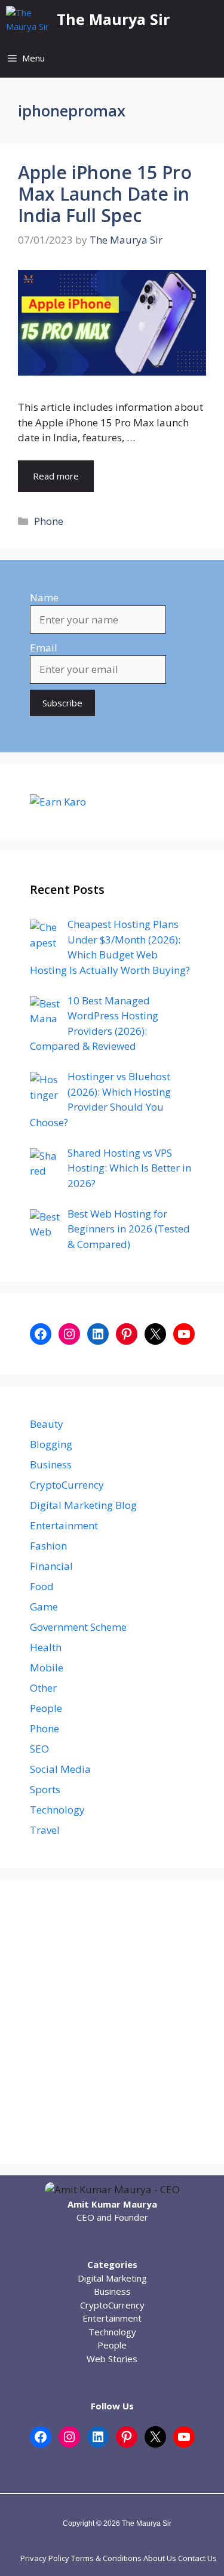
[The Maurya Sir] (28, 19)
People (46, 1708)
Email (44, 648)
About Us (160, 2558)
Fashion (48, 1546)
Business (51, 1464)
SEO (39, 1749)
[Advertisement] (112, 2022)
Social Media (60, 1769)
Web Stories (112, 2359)
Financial (51, 1566)
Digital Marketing (112, 2278)
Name (44, 597)
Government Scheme (78, 1627)
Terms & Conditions (106, 2558)
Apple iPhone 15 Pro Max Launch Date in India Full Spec (105, 194)
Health (46, 1647)
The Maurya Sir (113, 19)
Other (43, 1688)
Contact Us (197, 2558)
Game (44, 1607)
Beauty (47, 1424)
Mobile (47, 1667)
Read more (56, 476)
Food (42, 1586)
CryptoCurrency (67, 1485)
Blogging (51, 1444)
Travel (45, 1830)
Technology (57, 1810)
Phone (49, 521)
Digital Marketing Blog (83, 1505)
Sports (45, 1789)
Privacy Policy (45, 2558)
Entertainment (64, 1525)
